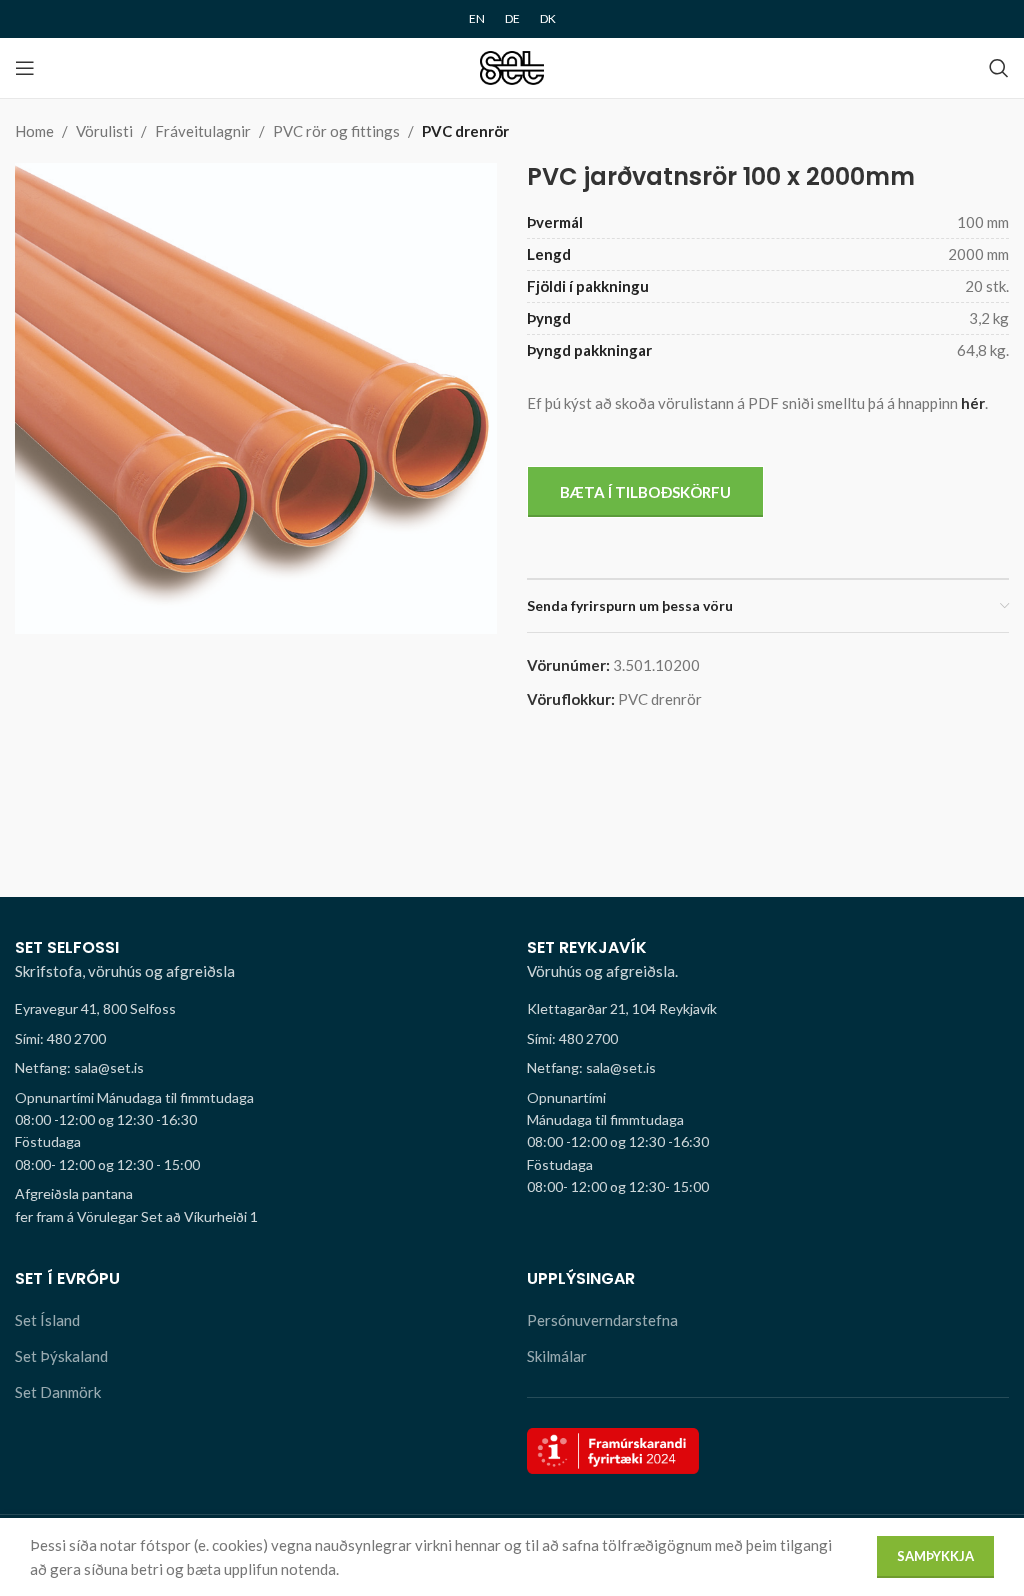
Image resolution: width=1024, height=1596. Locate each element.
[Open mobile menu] (25, 68)
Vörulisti (104, 131)
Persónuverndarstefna (602, 1320)
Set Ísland (47, 1320)
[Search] (999, 68)
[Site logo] (512, 66)
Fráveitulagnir (203, 131)
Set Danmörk (58, 1392)
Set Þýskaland (61, 1356)
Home (34, 131)
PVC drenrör (465, 131)
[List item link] (256, 1039)
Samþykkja (935, 1556)
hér (973, 403)
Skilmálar (557, 1356)
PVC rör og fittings (336, 131)
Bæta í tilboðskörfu (645, 492)
